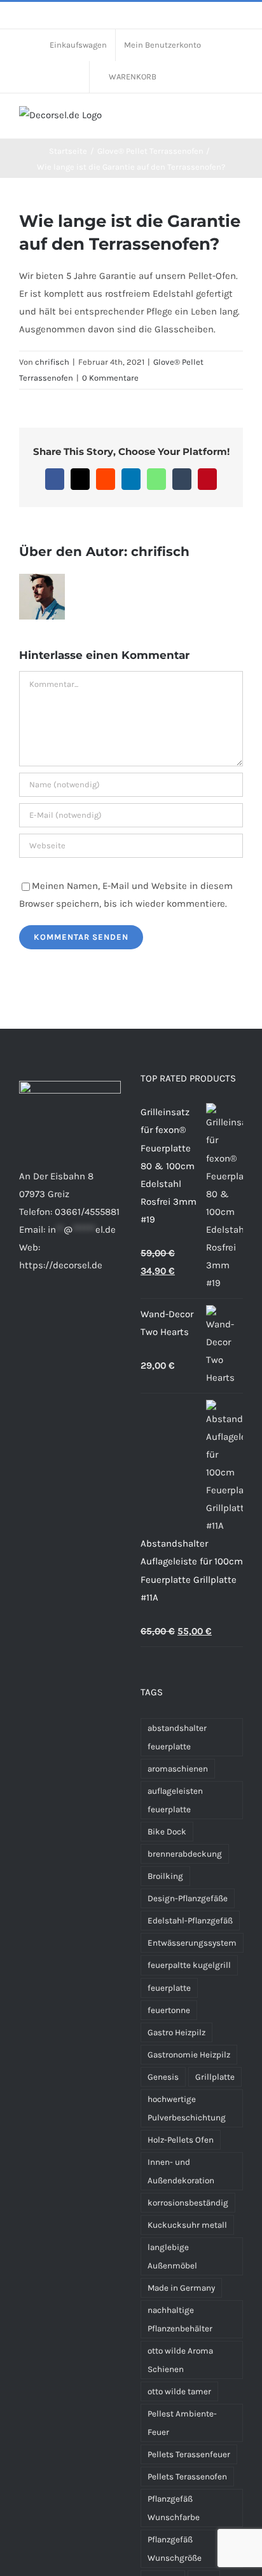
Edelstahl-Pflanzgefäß (190, 1921)
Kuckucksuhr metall (187, 2225)
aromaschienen (178, 1769)
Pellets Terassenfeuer (189, 2454)
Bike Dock (167, 1832)
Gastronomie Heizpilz (189, 2055)
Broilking (165, 1876)
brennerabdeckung (185, 1854)
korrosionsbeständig (188, 2203)
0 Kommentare (110, 378)
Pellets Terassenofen (187, 2477)
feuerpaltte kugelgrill (189, 1965)
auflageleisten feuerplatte (175, 1800)
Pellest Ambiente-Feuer (182, 2423)
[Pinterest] (57, 1315)
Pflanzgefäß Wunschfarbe (174, 2508)
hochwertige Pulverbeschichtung (187, 2108)
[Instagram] (40, 1315)
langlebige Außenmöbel (172, 2256)
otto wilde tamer (179, 2391)
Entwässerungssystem (192, 1943)
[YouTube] (92, 1315)
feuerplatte (169, 1988)
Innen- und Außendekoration (181, 2171)
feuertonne (169, 2010)
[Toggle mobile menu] (238, 119)
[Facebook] (23, 1315)
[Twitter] (74, 1315)
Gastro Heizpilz (176, 2032)
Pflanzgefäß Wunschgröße (175, 2549)
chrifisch (52, 362)
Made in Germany (181, 2288)
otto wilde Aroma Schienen (180, 2360)
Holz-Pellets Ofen (181, 2140)
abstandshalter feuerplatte (177, 1737)
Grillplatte (215, 2077)
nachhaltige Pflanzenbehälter (180, 2319)
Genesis (163, 2077)
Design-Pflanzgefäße (188, 1898)
